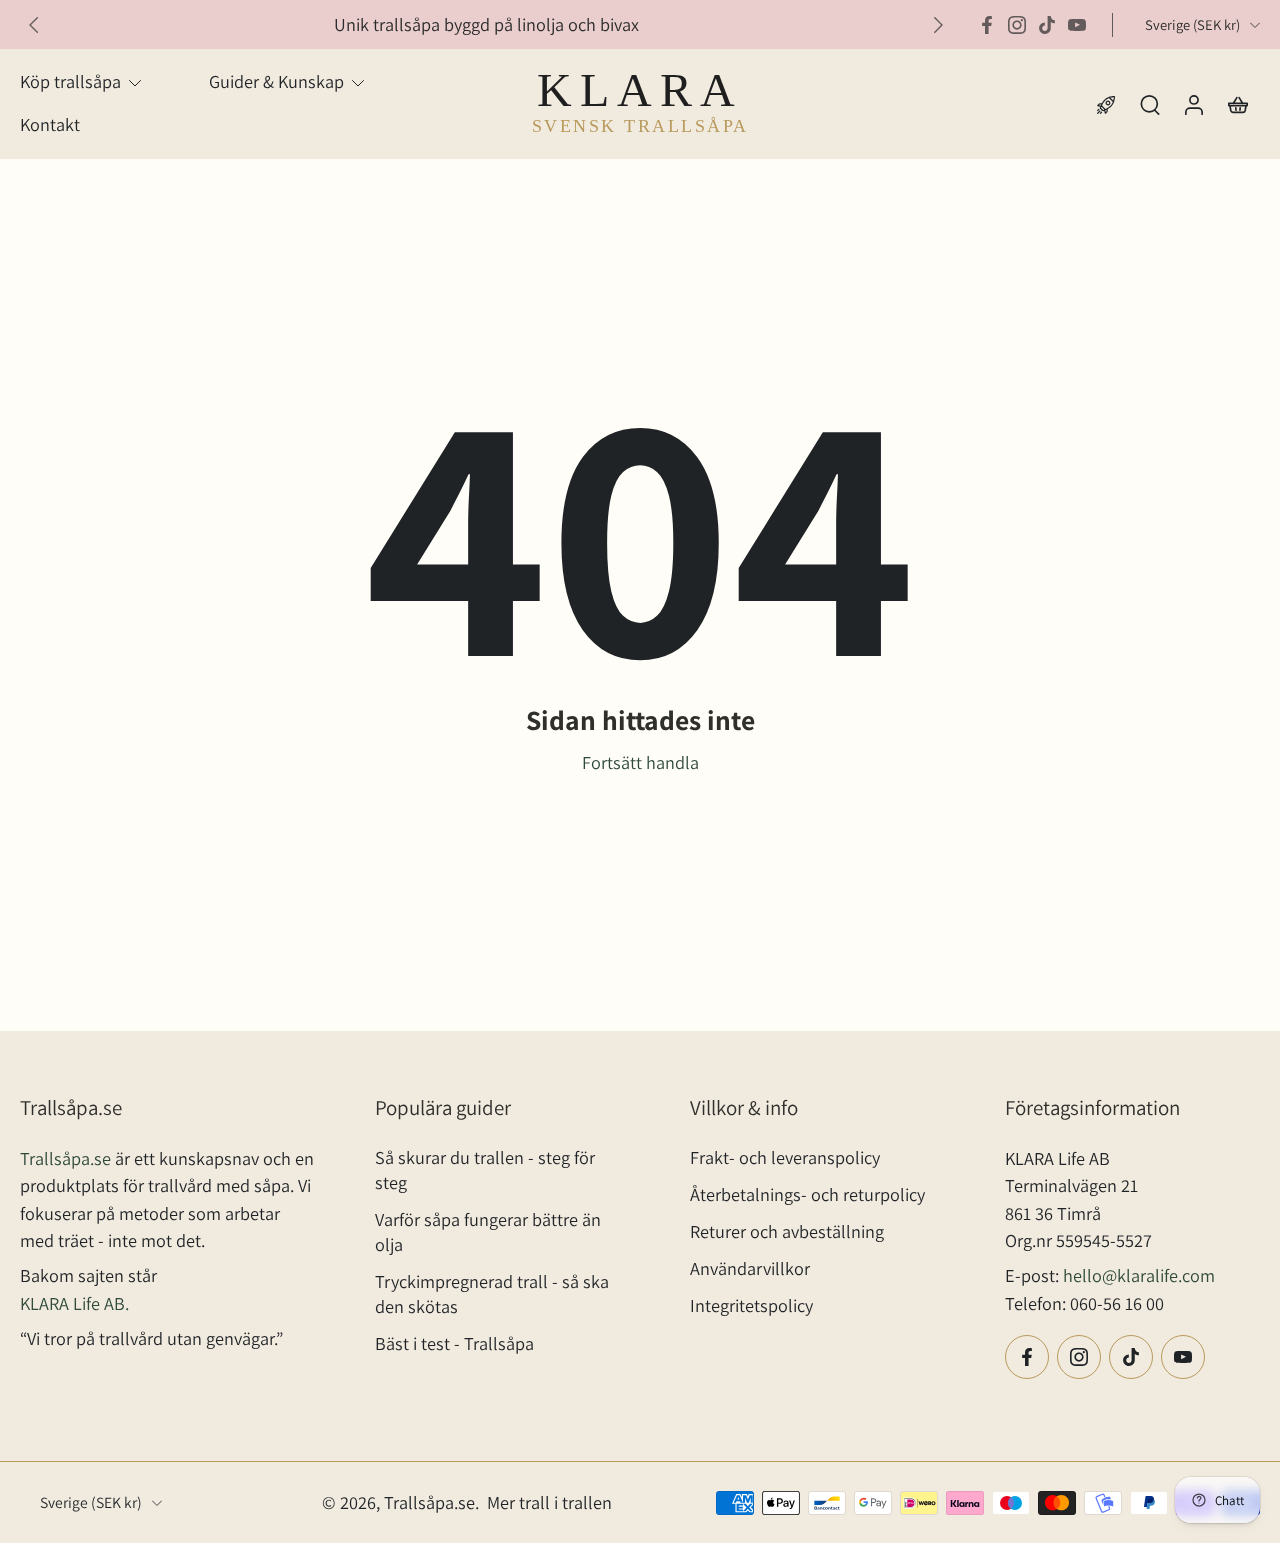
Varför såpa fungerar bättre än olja (488, 1231)
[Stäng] (128, 1477)
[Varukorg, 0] (1238, 104)
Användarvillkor (750, 1268)
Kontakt (50, 124)
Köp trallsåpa (70, 81)
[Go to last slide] (34, 25)
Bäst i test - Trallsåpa (454, 1343)
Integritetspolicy (751, 1305)
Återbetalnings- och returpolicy (807, 1194)
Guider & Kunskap (276, 81)
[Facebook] (987, 25)
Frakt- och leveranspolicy (785, 1157)
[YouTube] (1077, 25)
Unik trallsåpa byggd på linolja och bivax (486, 24)
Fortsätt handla (640, 762)
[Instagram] (1017, 25)
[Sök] (1150, 104)
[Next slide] (938, 25)
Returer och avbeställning (787, 1231)
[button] (1106, 104)
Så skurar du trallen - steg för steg (485, 1169)
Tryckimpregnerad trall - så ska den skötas (492, 1293)
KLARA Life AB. (74, 1302)
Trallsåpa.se (65, 1158)
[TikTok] (1047, 25)
